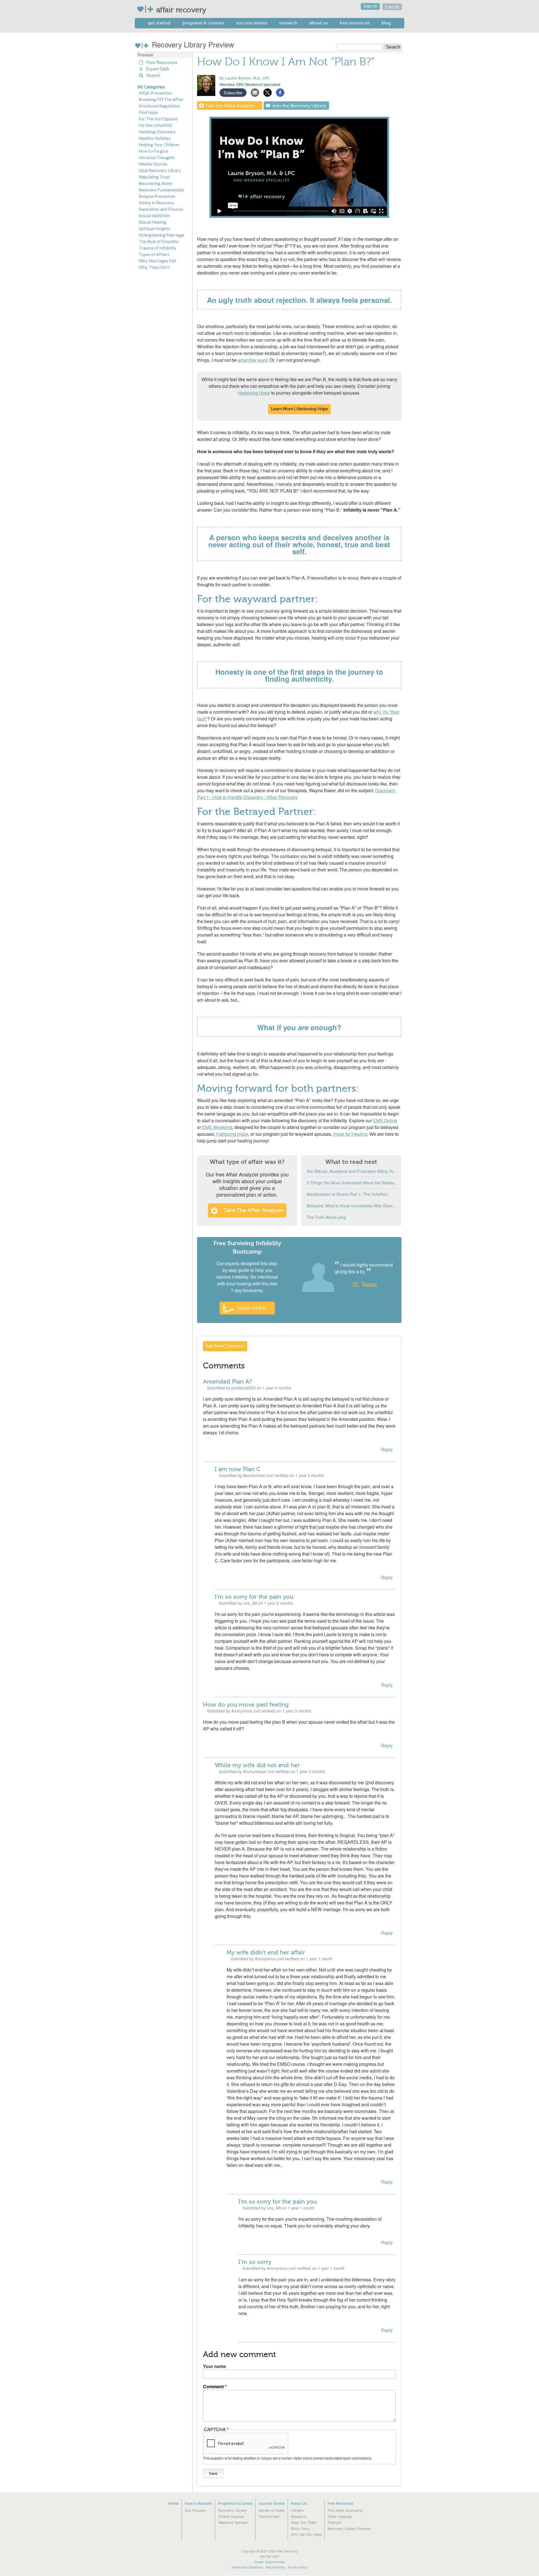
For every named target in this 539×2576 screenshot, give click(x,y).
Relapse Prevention (157, 196)
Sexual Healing (153, 222)
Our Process (195, 2511)
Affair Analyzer (340, 2517)
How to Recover (198, 2503)
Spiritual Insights (155, 228)
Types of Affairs (154, 254)
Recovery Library (232, 2511)
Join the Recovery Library (299, 106)
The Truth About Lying (326, 1217)
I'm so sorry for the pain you (254, 1597)
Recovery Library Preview (192, 44)
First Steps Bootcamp (345, 2511)
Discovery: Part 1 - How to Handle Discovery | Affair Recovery (297, 794)
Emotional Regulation (159, 106)
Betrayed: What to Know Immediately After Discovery (353, 1206)
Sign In (370, 6)
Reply (387, 1449)
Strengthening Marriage (161, 235)
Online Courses (231, 2517)
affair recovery (181, 10)
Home (173, 2503)
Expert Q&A (157, 69)
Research (288, 23)
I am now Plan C (238, 1469)
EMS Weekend (217, 1127)
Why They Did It (154, 267)
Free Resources (355, 23)
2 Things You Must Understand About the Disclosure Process (353, 1183)
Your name (214, 2366)
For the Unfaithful (156, 125)
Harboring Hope (254, 393)
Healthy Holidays (155, 138)
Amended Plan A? (228, 1382)
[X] (268, 92)
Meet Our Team (304, 2523)
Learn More (251, 1308)
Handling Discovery (157, 132)
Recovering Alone (155, 183)
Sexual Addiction (154, 216)
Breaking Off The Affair (161, 99)
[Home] (146, 9)
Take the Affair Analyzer (230, 106)
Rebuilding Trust (154, 177)
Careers (297, 2511)
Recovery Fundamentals (161, 190)
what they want (253, 360)
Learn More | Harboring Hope (299, 409)
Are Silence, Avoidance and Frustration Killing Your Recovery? (353, 1171)
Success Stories (252, 23)
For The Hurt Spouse (158, 119)
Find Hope (148, 112)
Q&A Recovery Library (160, 170)
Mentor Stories (153, 164)
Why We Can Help (306, 2535)
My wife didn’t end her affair (266, 1952)
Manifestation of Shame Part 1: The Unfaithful (347, 1194)
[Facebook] (280, 92)
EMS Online (385, 1120)
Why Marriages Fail (157, 261)
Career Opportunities (269, 2562)
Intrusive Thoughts (157, 157)
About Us (318, 23)
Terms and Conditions (247, 2567)
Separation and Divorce (161, 209)
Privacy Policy (298, 2567)
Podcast (334, 2523)
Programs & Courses (203, 23)
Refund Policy (275, 2567)
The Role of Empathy (159, 241)
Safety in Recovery (156, 203)
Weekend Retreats (233, 2523)
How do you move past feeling (246, 1705)
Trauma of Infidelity (157, 248)
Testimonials (269, 2517)
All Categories (151, 87)
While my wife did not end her (257, 1765)
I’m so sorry (255, 2262)
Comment (213, 2386)
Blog (386, 23)
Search (152, 75)
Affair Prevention (155, 93)
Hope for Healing (350, 1134)
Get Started (159, 23)
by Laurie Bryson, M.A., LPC (245, 78)
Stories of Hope (272, 2511)
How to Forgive (153, 151)
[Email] (255, 92)
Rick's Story (300, 2529)
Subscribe (233, 92)
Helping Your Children (159, 145)
